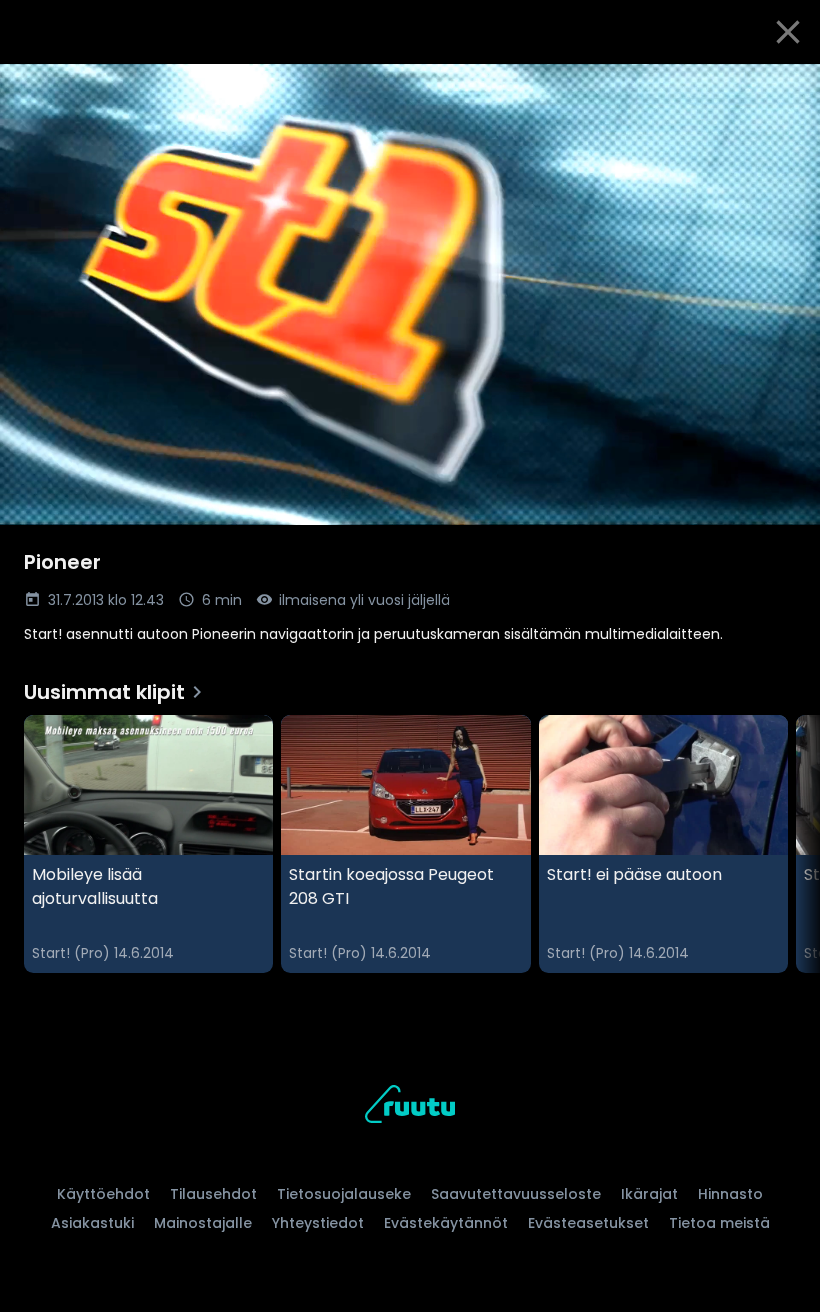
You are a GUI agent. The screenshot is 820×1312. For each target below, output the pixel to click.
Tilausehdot (213, 1194)
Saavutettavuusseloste (516, 1194)
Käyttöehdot (103, 1194)
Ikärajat (649, 1194)
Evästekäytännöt (446, 1223)
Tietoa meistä (719, 1223)
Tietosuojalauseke (344, 1194)
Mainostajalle (203, 1223)
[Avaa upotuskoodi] (782, 87)
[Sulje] (788, 32)
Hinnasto (730, 1194)
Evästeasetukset (588, 1223)
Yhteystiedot (318, 1223)
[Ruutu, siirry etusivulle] (410, 1107)
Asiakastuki (92, 1223)
